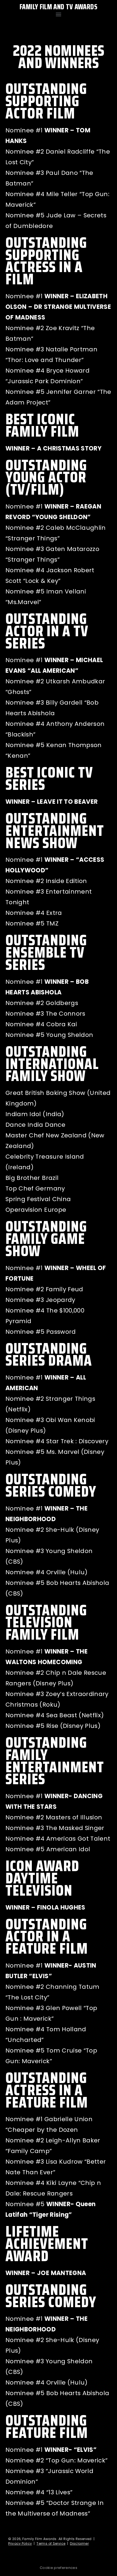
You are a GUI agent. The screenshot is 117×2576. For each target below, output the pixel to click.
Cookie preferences (59, 2568)
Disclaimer (79, 2543)
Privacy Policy (20, 2543)
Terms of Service (51, 2543)
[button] (58, 14)
